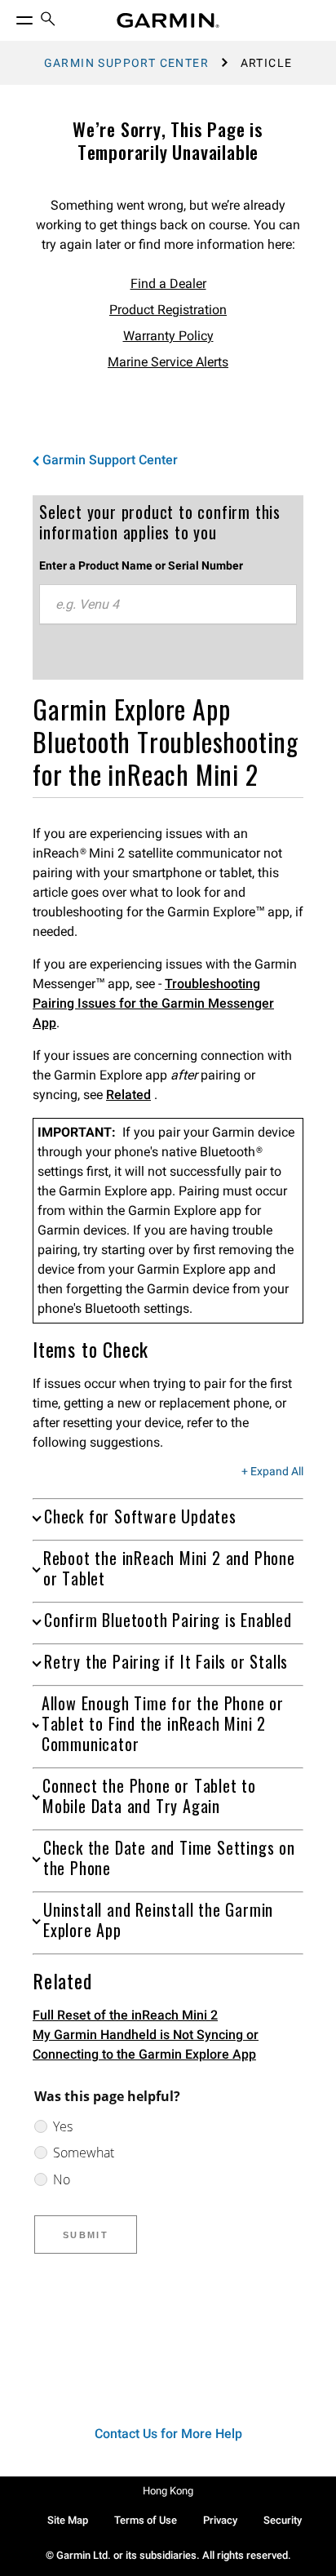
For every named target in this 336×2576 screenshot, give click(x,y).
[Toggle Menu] (10, 16)
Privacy (220, 2520)
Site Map (68, 2520)
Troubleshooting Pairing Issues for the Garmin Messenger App (153, 1003)
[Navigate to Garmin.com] (168, 20)
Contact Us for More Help (168, 2434)
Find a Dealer (168, 284)
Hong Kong (168, 2491)
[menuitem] (48, 21)
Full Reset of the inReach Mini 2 (125, 2015)
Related (128, 1095)
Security (283, 2520)
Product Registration (168, 310)
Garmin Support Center (126, 63)
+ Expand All (272, 1472)
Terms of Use (146, 2520)
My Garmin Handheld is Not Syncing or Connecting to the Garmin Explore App (146, 2044)
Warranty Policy (168, 336)
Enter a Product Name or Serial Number (141, 565)
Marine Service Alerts (168, 362)
